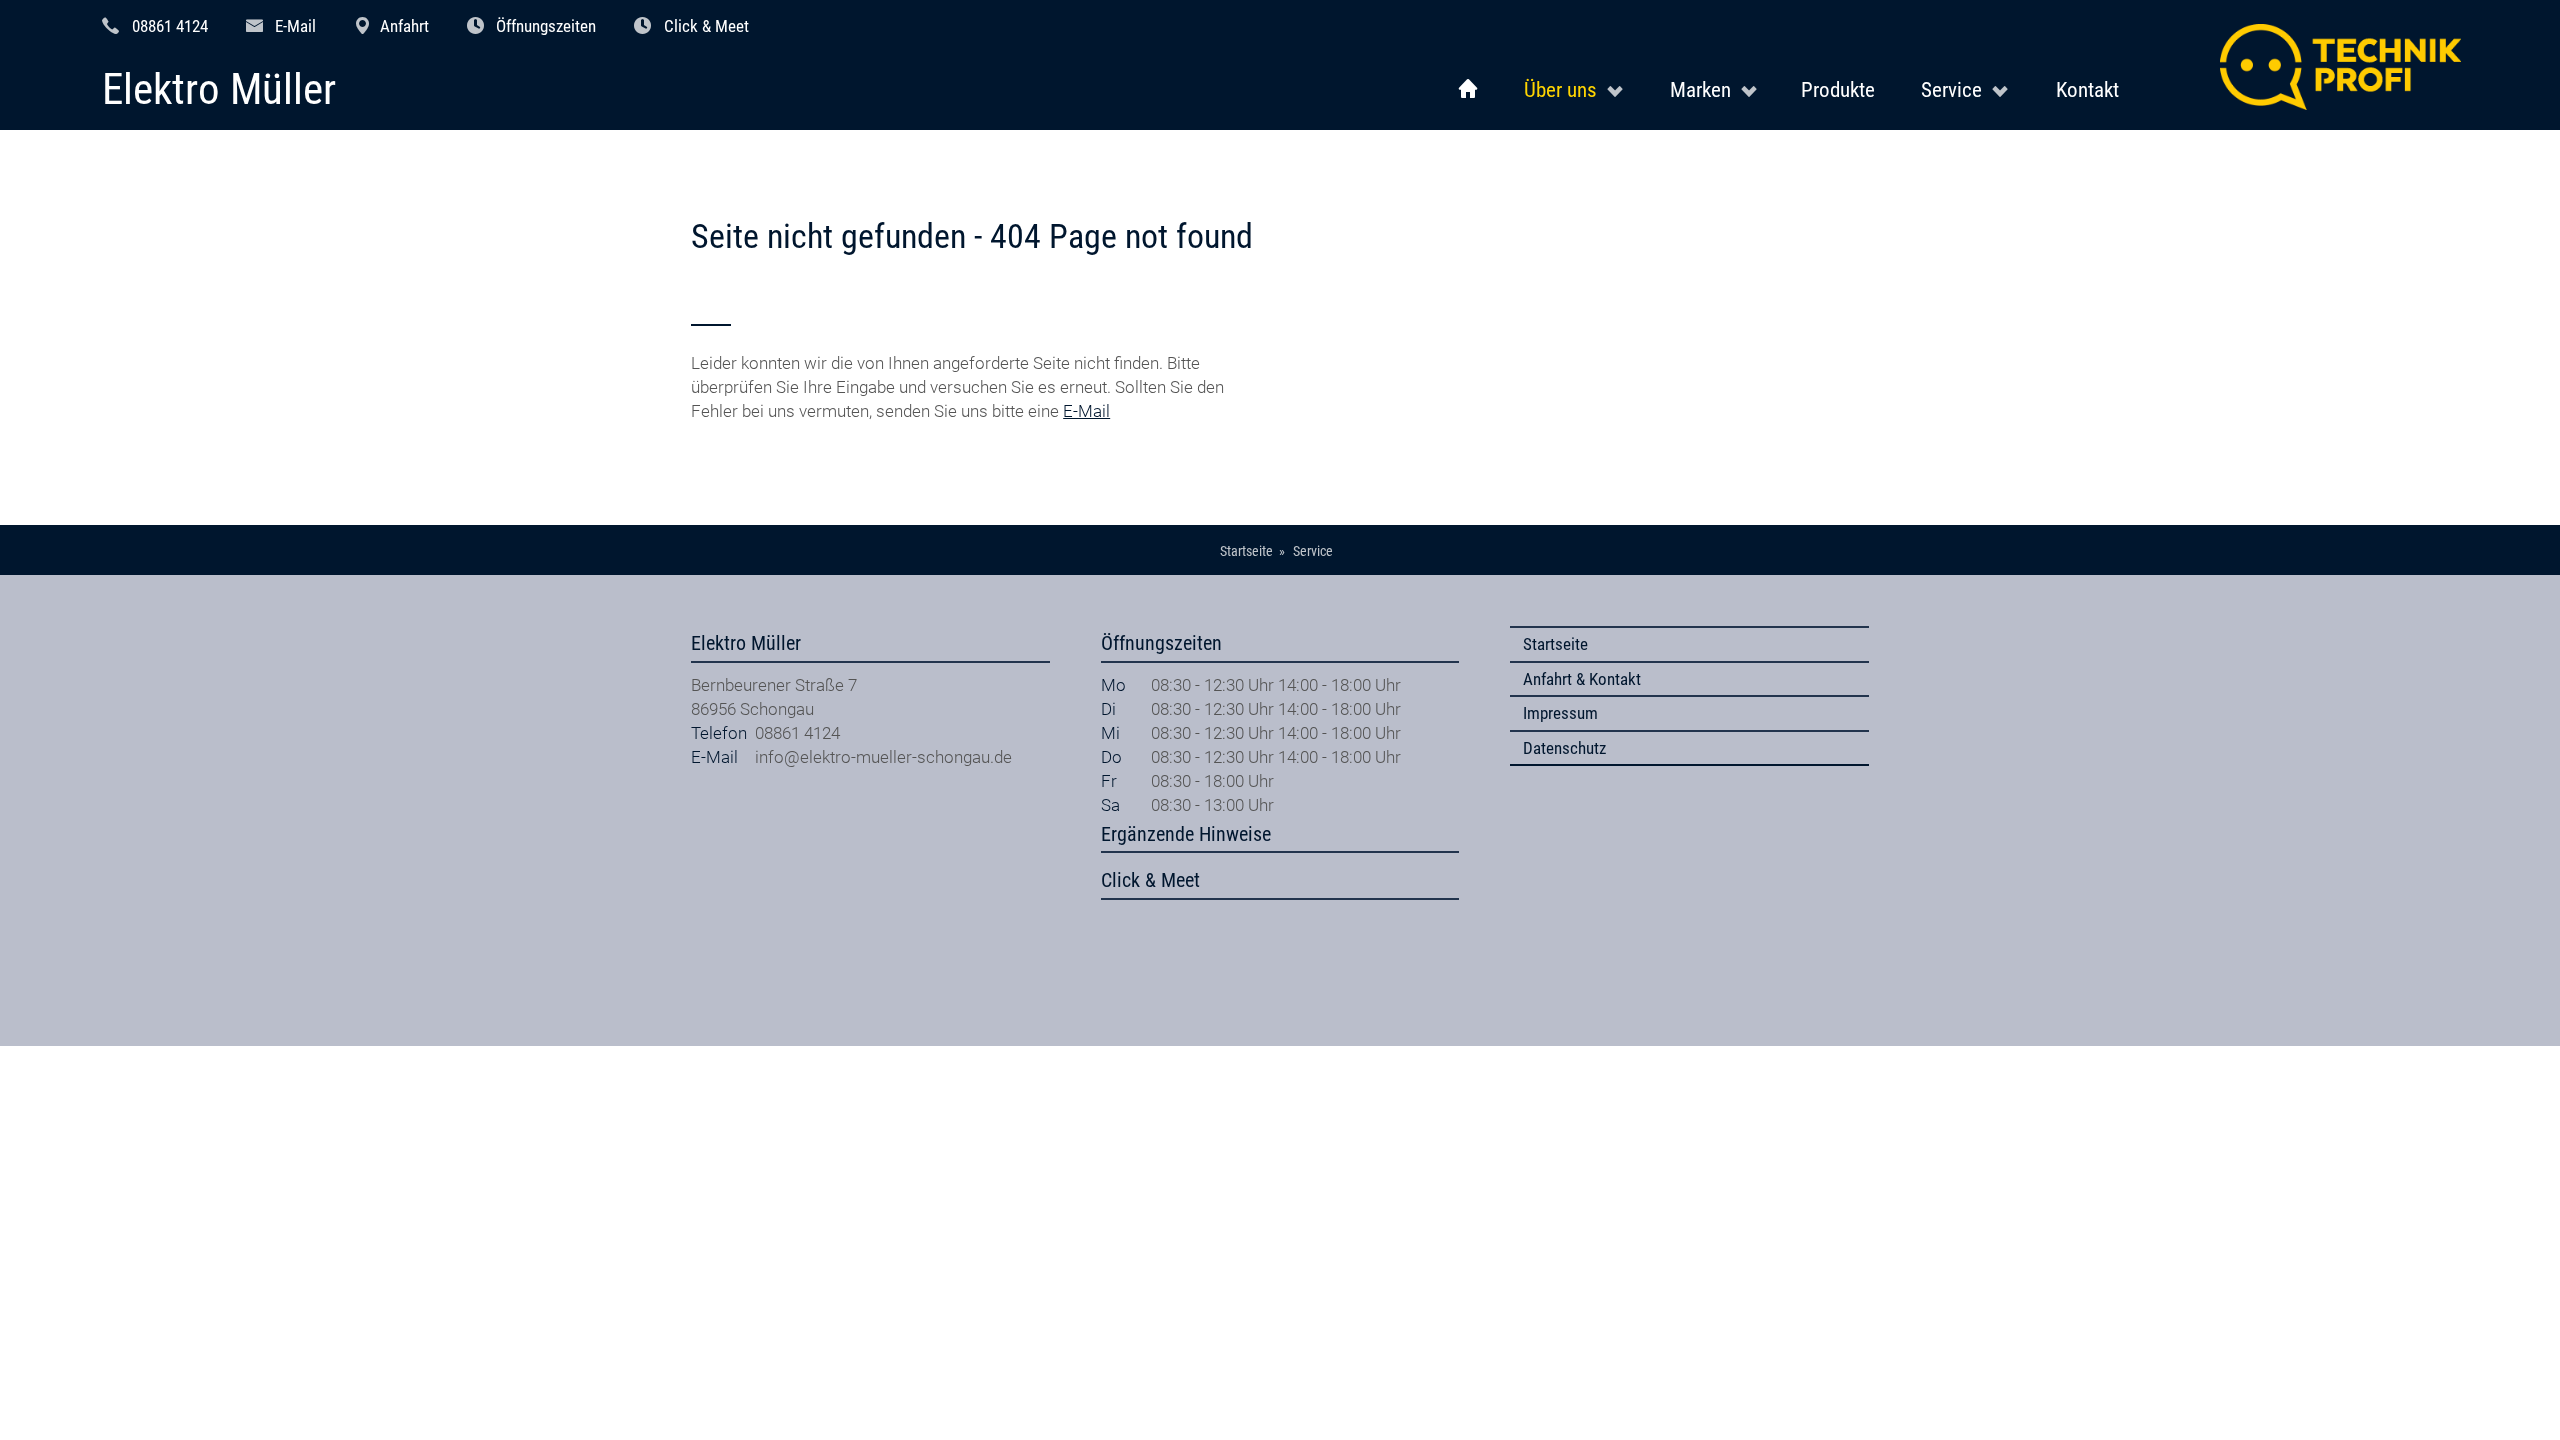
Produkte (1838, 89)
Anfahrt (404, 26)
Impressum (1560, 713)
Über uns (1560, 89)
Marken (1700, 89)
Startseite (1555, 644)
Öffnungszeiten (546, 26)
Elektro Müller (219, 90)
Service (1951, 89)
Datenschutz (1564, 748)
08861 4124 (170, 26)
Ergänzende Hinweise (1186, 834)
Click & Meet (706, 26)
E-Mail (295, 26)
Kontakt (2087, 89)
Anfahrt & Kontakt (1582, 679)
